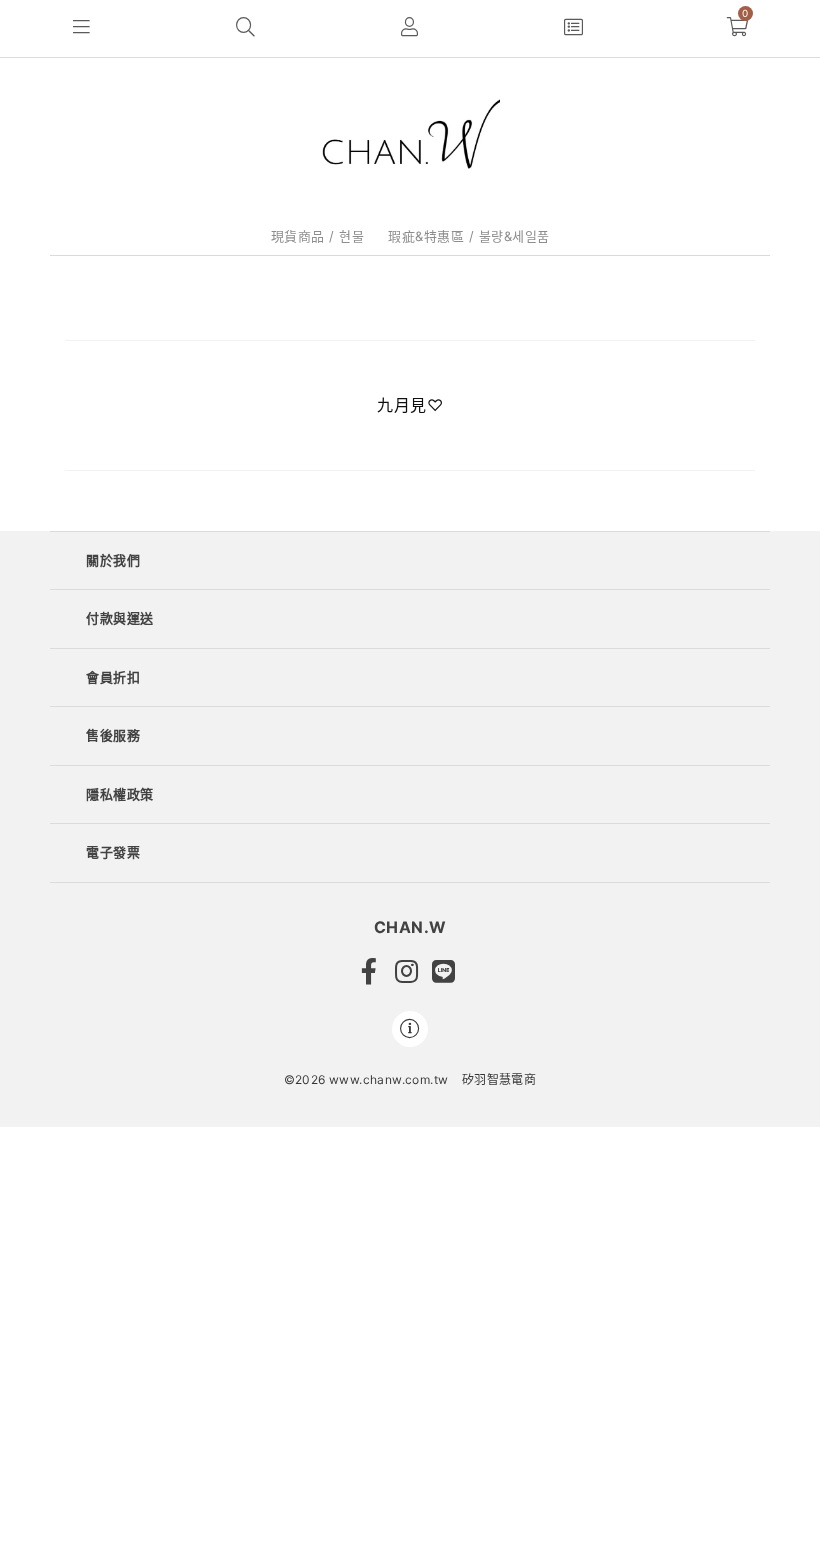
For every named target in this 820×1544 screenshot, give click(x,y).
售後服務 (113, 735)
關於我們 (113, 560)
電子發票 (113, 852)
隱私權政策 (120, 794)
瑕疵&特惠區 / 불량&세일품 (469, 236)
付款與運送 (120, 618)
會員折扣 (113, 677)
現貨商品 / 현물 (318, 236)
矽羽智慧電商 (499, 1079)
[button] (82, 28)
